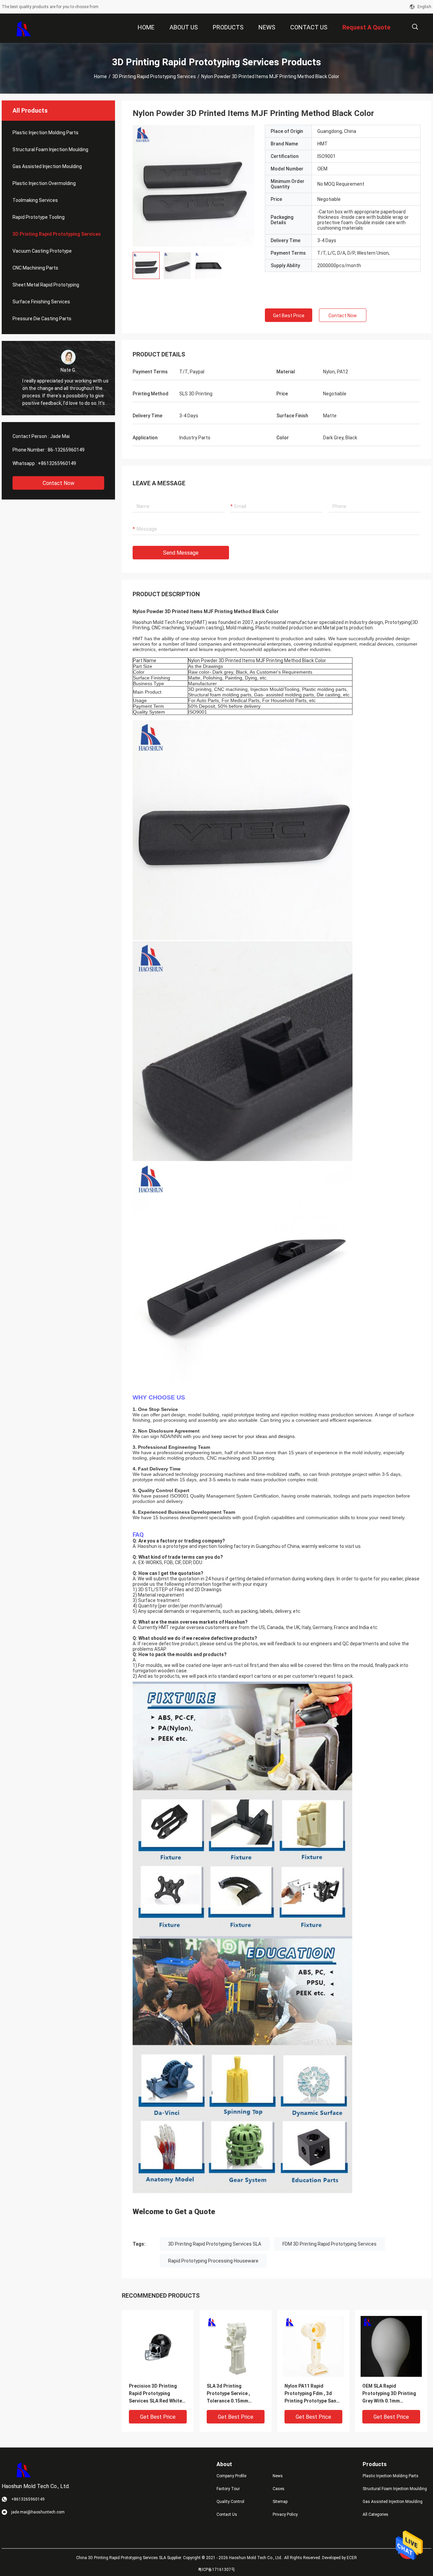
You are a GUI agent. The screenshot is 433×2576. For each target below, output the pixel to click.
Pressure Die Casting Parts (42, 319)
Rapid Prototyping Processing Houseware (213, 2261)
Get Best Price (289, 316)
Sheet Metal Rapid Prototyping (46, 285)
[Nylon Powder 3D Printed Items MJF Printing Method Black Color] (193, 186)
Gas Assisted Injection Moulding (47, 166)
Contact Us (227, 2514)
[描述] (415, 27)
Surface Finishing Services (41, 302)
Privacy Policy (285, 2514)
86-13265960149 (66, 450)
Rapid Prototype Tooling (39, 217)
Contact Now (59, 483)
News (278, 2476)
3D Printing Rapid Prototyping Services (154, 76)
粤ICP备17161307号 (216, 2570)
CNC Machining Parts (35, 268)
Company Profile (231, 2476)
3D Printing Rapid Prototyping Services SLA (215, 2244)
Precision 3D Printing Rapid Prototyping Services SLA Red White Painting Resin (155, 2394)
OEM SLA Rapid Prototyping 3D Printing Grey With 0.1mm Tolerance (389, 2394)
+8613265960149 (57, 463)
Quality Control (230, 2502)
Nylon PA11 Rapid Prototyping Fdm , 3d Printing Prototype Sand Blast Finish (312, 2394)
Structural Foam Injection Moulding (50, 149)
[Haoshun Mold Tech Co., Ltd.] (24, 28)
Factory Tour (228, 2489)
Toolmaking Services (35, 200)
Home (100, 76)
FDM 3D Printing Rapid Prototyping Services (329, 2244)
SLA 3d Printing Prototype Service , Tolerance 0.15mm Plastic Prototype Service (236, 2394)
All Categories (375, 2514)
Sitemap (280, 2502)
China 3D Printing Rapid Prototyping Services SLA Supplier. (130, 2558)
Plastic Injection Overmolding (44, 183)
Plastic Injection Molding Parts (45, 133)
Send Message (181, 553)
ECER (352, 2558)
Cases (279, 2489)
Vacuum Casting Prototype (42, 251)
